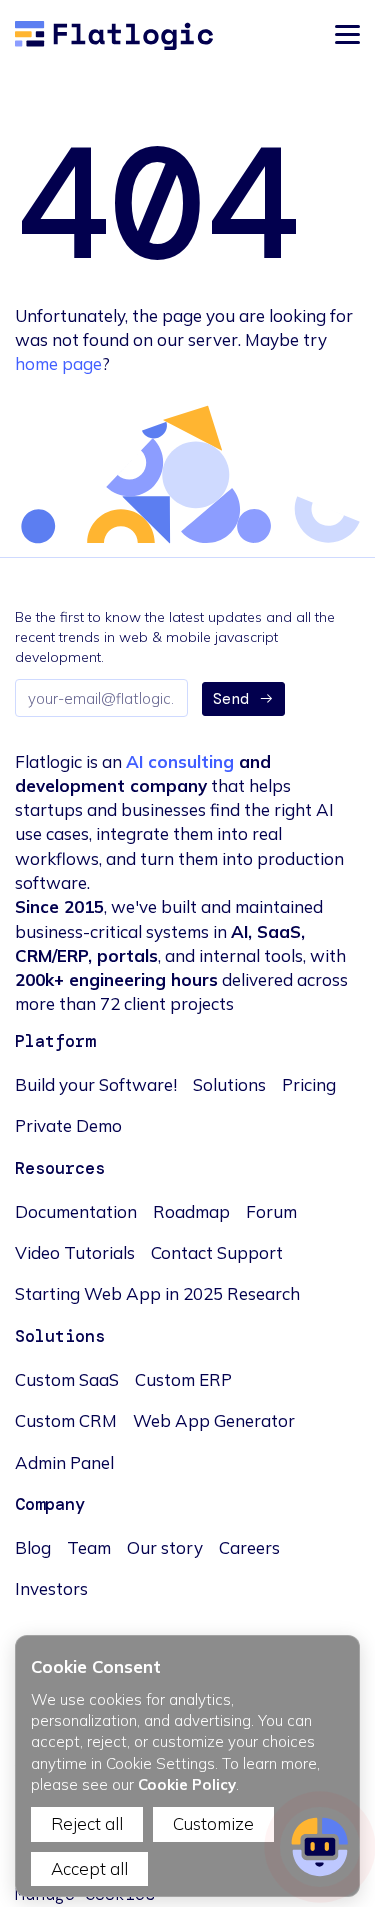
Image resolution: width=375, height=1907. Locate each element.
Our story (165, 1547)
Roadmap (191, 1211)
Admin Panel (64, 1462)
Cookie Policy (187, 1784)
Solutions (229, 1084)
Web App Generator (214, 1420)
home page (58, 363)
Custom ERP (183, 1379)
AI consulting (180, 761)
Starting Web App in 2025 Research (157, 1293)
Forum (271, 1211)
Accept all (89, 1868)
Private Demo (68, 1125)
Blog (33, 1547)
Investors (51, 1588)
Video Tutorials (75, 1252)
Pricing (309, 1084)
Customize (213, 1823)
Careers (249, 1547)
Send (231, 699)
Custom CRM (66, 1420)
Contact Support (217, 1252)
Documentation (76, 1211)
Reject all (87, 1823)
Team (89, 1547)
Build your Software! (96, 1084)
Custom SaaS (67, 1379)
